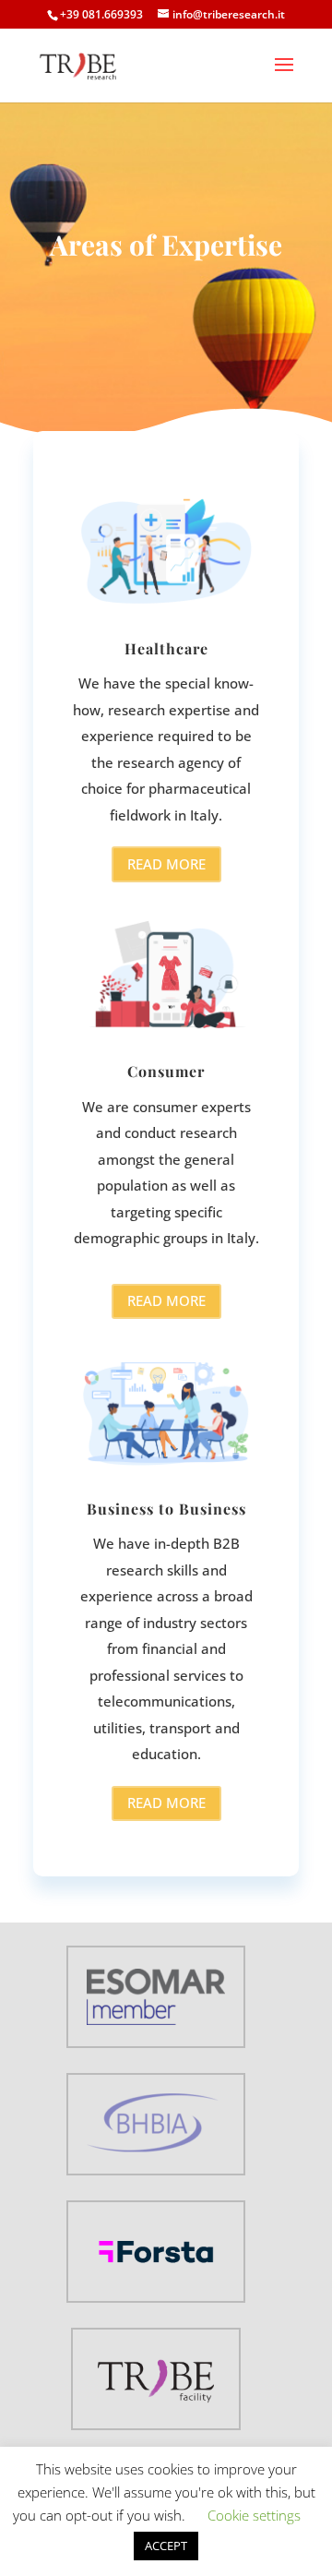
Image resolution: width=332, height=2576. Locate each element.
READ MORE (166, 864)
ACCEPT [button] (166, 2546)
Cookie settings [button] (254, 2515)
